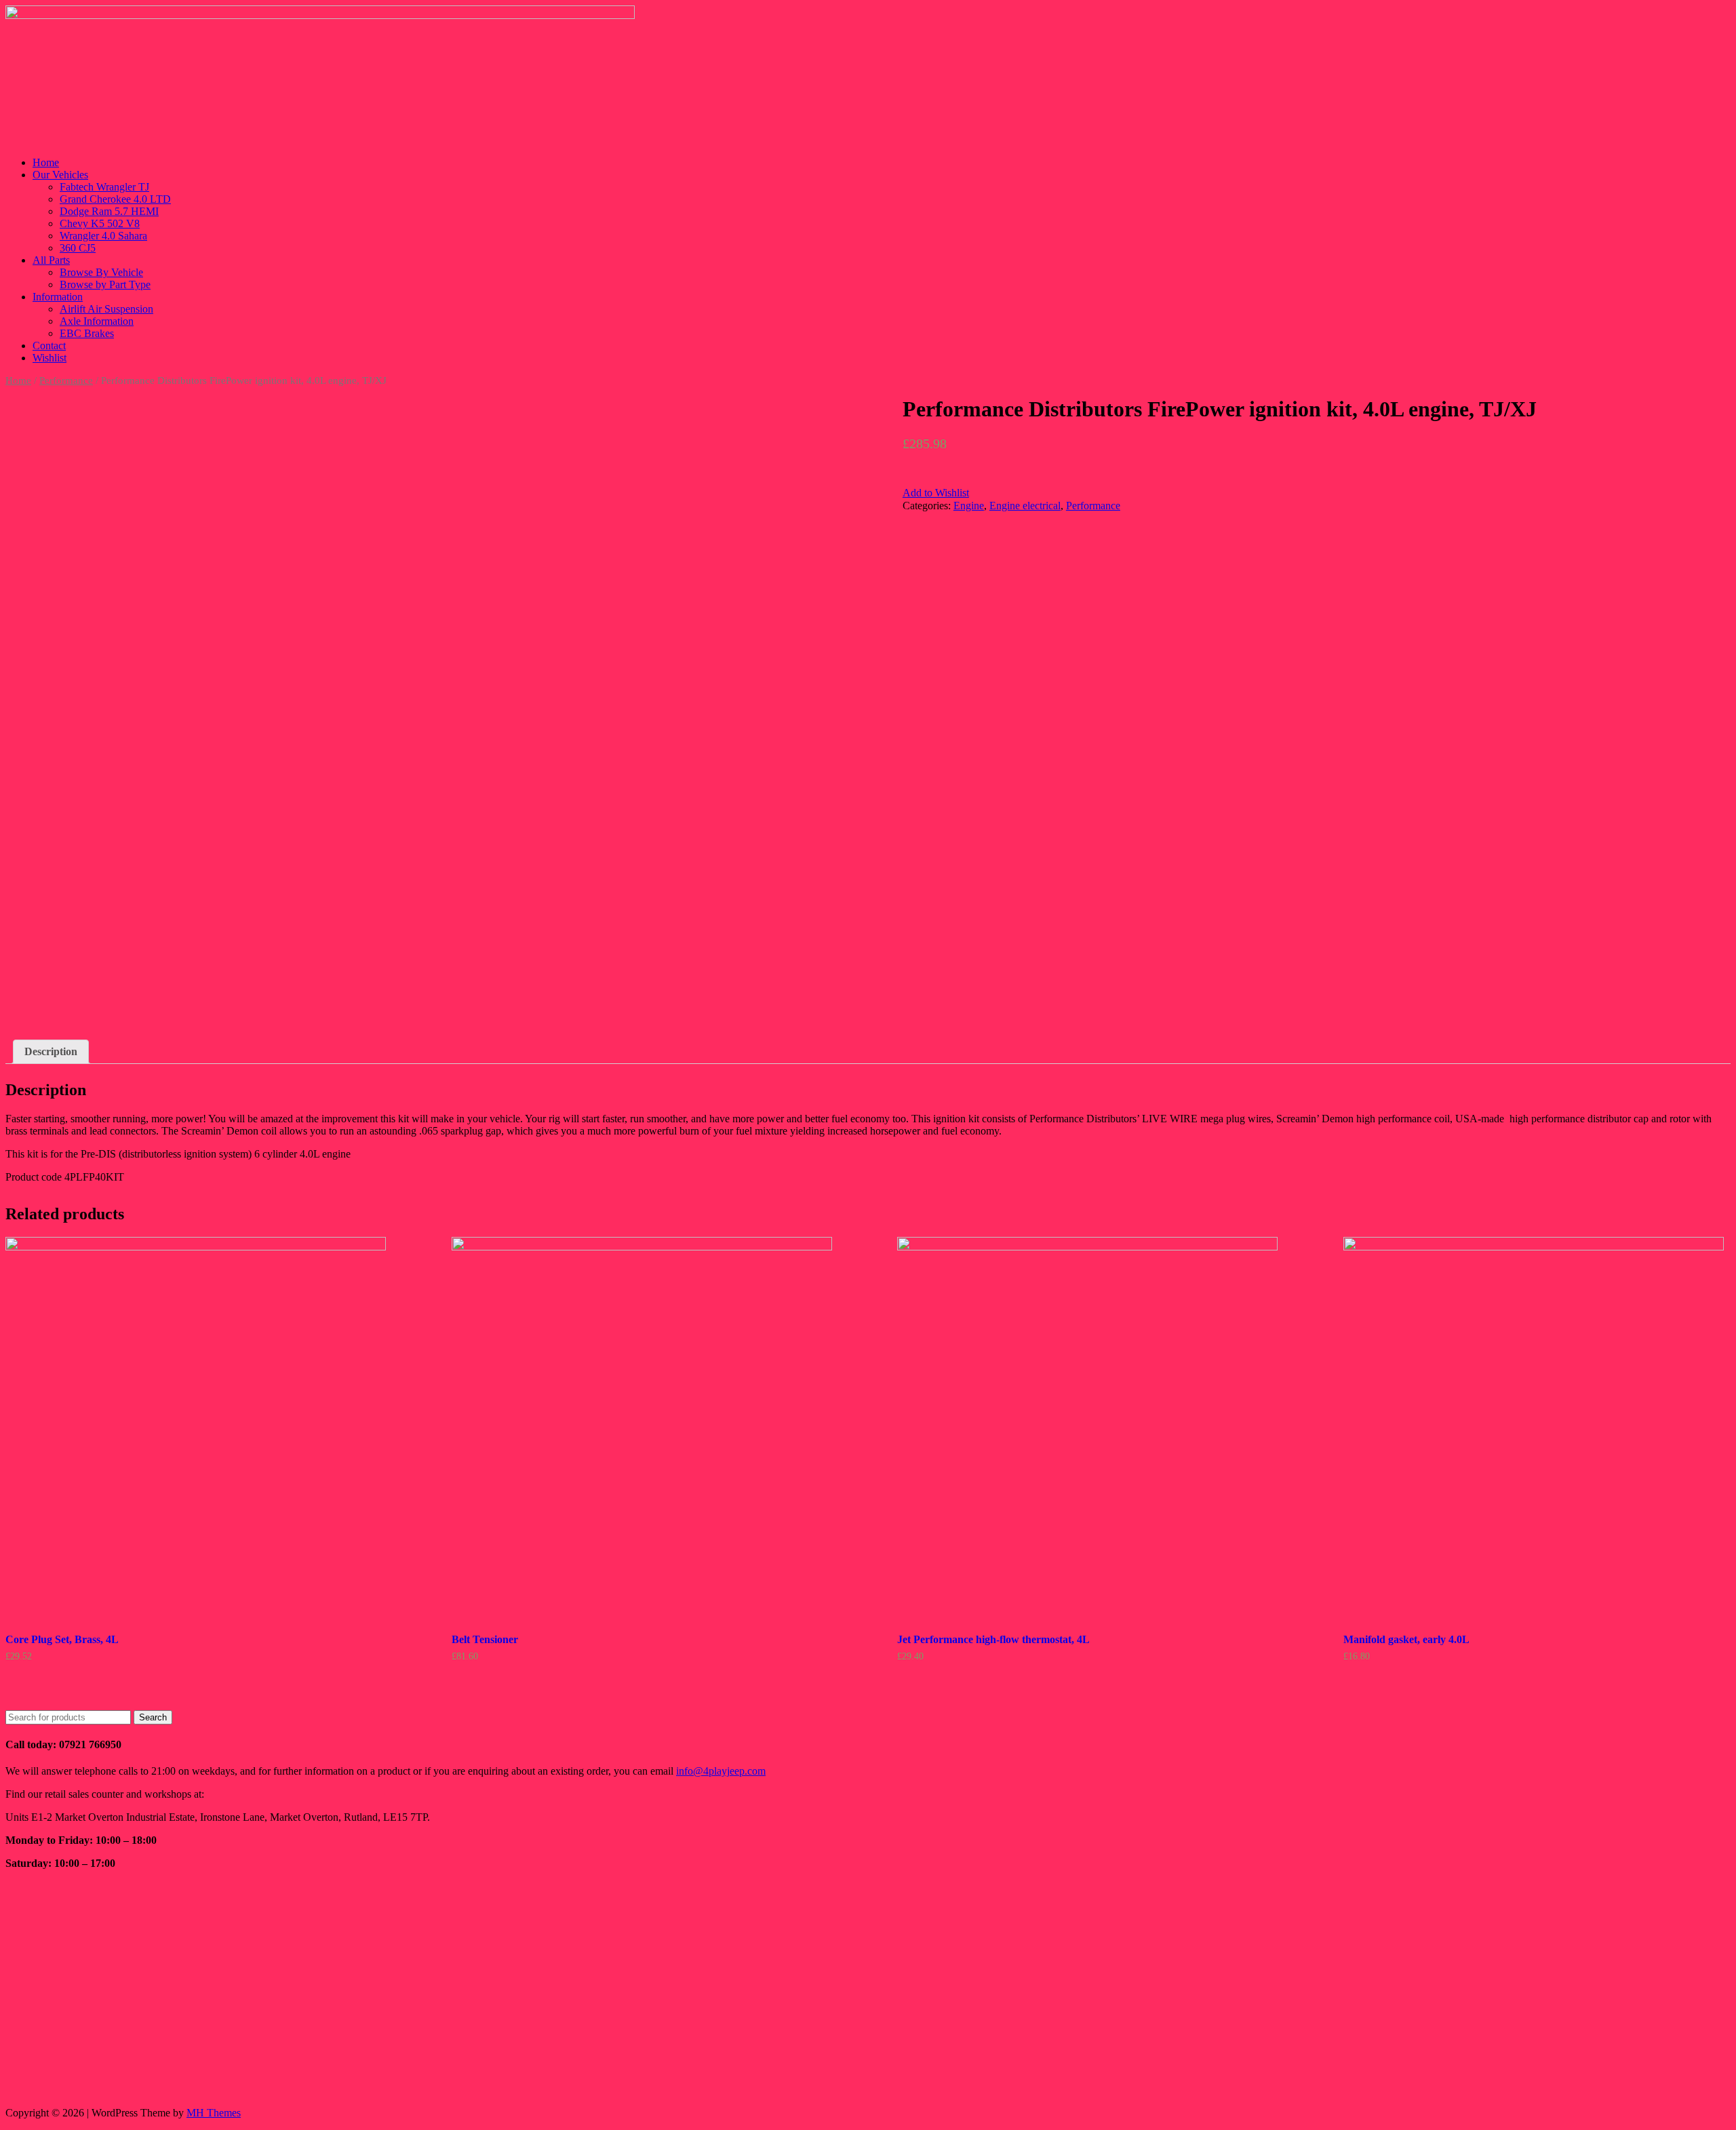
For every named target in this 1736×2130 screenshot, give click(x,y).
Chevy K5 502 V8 (100, 223)
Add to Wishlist (936, 493)
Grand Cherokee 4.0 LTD (115, 199)
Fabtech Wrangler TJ (104, 187)
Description (51, 1051)
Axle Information (97, 321)
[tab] (51, 1052)
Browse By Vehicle (101, 272)
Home (46, 162)
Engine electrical (1025, 506)
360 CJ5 (78, 248)
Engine (969, 506)
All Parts (51, 260)
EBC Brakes (87, 333)
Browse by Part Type (105, 284)
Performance (66, 380)
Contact (49, 346)
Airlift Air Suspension (106, 309)
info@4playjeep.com (721, 1771)
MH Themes (214, 2113)
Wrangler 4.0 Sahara (103, 236)
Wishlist (50, 358)
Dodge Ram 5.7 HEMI (109, 211)
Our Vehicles (60, 175)
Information (58, 297)
